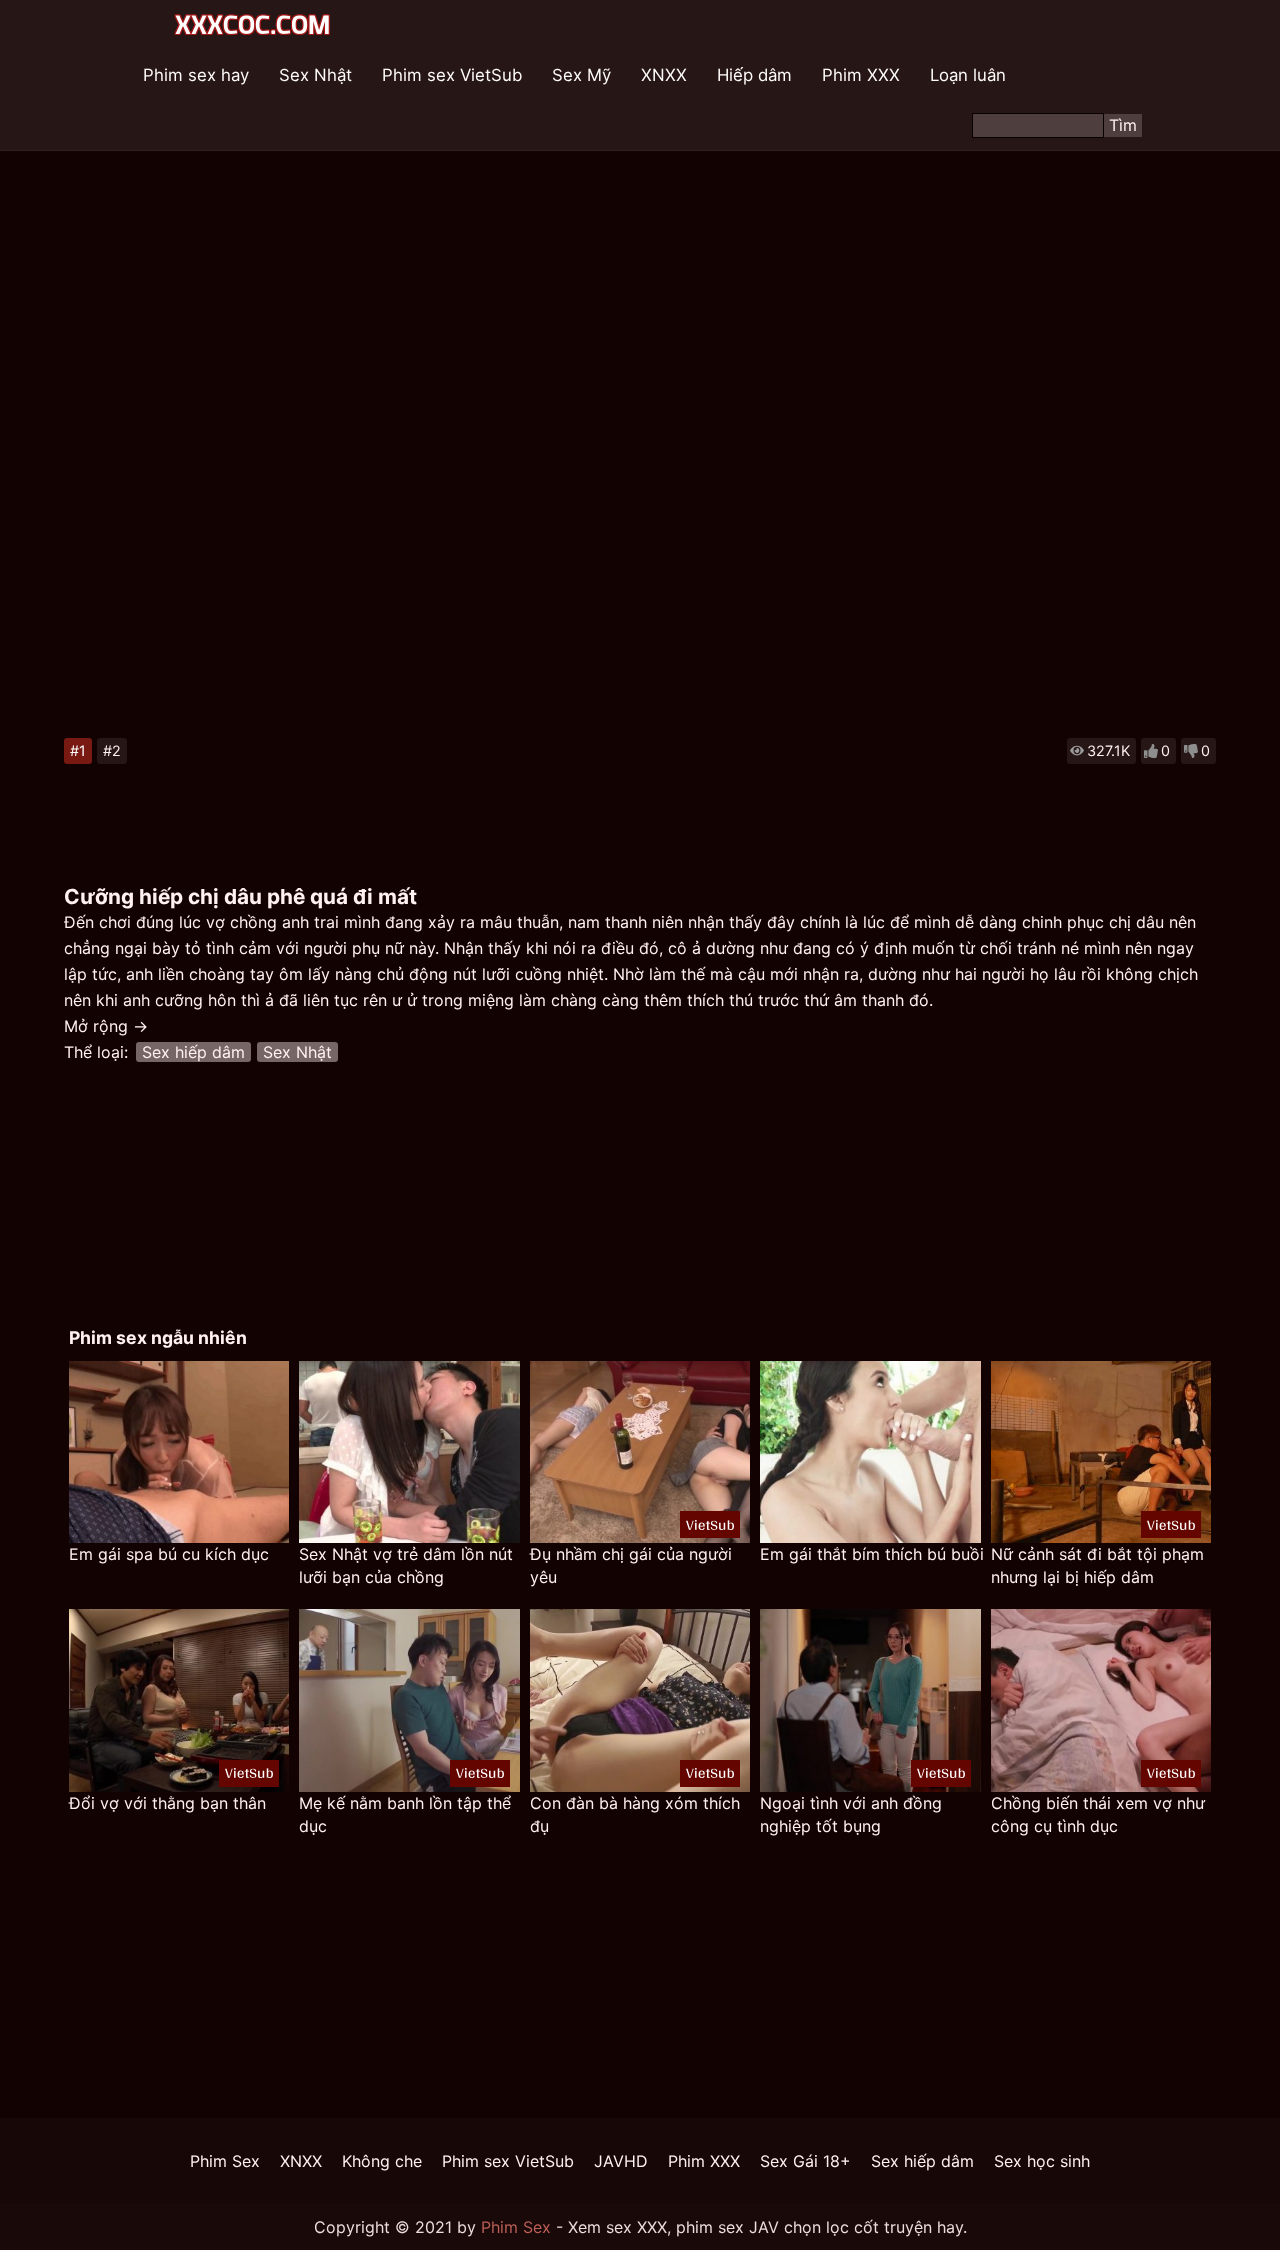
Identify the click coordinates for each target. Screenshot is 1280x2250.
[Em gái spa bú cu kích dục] (179, 1452)
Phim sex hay (196, 75)
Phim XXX (861, 75)
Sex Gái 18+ (805, 2161)
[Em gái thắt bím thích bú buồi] (870, 1452)
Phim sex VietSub (452, 75)
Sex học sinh (1042, 2161)
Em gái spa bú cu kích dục (169, 1554)
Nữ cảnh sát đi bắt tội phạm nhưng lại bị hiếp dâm (1097, 1565)
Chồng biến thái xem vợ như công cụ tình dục (1098, 1814)
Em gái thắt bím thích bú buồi (872, 1554)
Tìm (1123, 125)
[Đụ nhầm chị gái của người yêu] (640, 1452)
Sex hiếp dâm (193, 1052)
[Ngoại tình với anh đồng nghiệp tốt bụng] (870, 1700)
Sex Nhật (315, 75)
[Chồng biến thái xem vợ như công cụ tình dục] (1101, 1700)
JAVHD (621, 2161)
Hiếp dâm (754, 75)
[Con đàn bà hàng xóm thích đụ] (640, 1700)
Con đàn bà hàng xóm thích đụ (635, 1814)
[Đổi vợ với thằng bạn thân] (179, 1700)
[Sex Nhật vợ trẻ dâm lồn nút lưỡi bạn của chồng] (409, 1452)
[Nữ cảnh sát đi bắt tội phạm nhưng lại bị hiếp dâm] (1101, 1452)
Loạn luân (968, 75)
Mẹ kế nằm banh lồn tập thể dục (405, 1814)
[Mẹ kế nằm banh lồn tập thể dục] (409, 1700)
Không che (382, 2161)
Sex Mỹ (581, 75)
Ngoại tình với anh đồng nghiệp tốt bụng (851, 1814)
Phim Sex (225, 2161)
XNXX (664, 75)
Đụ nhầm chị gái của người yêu (631, 1565)
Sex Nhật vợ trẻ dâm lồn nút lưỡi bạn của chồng (406, 1565)
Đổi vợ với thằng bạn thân (167, 1803)
